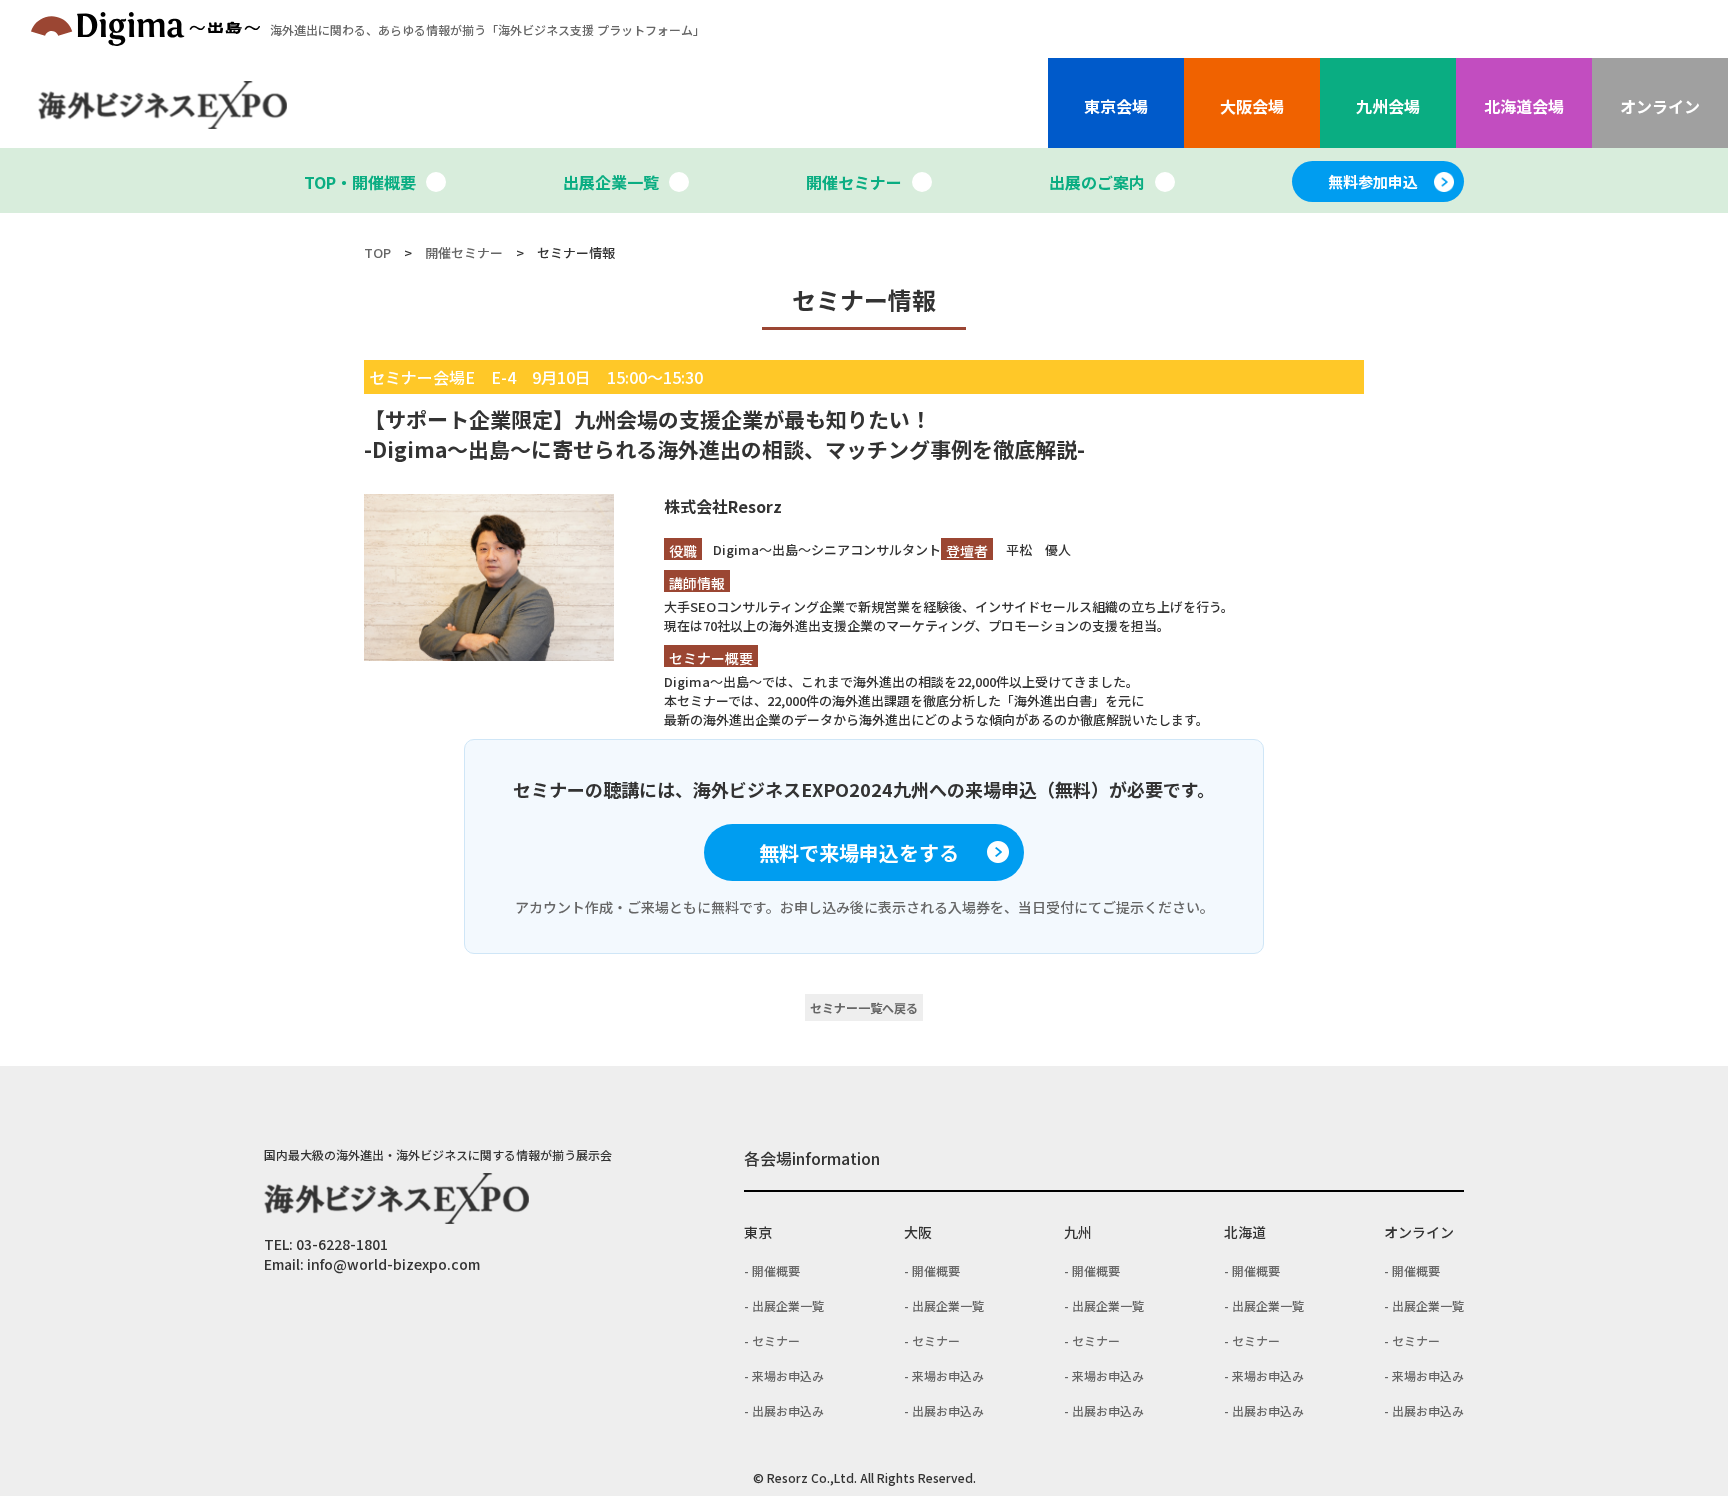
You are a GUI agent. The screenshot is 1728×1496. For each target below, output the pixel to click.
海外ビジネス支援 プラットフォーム (487, 29)
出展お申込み (788, 1410)
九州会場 (1388, 106)
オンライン (1660, 106)
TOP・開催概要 (360, 182)
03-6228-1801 (342, 1244)
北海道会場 (1524, 106)
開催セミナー (854, 182)
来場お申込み (788, 1375)
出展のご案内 (1097, 182)
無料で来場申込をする (859, 852)
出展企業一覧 (611, 182)
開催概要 (776, 1270)
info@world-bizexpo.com (393, 1264)
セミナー (776, 1340)
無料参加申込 (1373, 181)
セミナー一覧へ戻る (864, 1007)
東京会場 (1116, 106)
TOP (377, 252)
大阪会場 (1252, 106)
